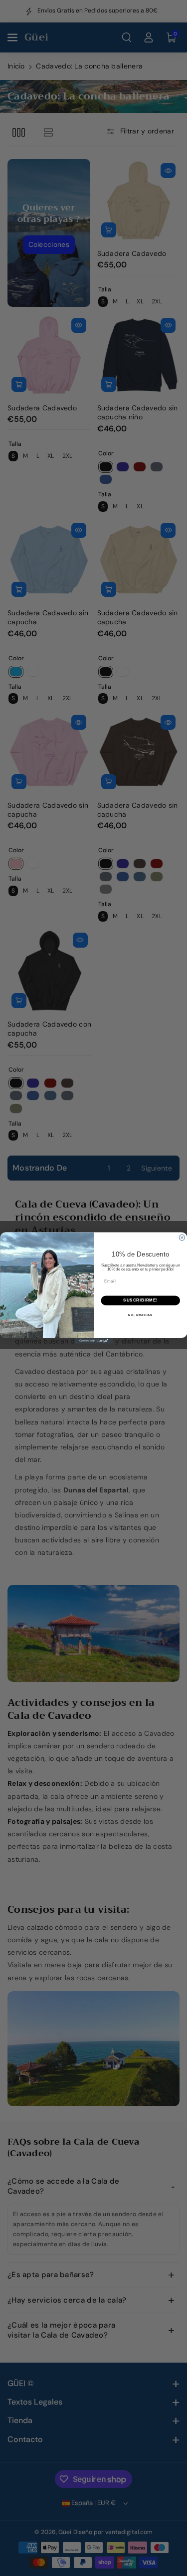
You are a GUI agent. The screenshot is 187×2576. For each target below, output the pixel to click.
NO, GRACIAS (140, 1315)
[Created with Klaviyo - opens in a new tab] (93, 1341)
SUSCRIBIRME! (140, 1300)
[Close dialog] (182, 1238)
